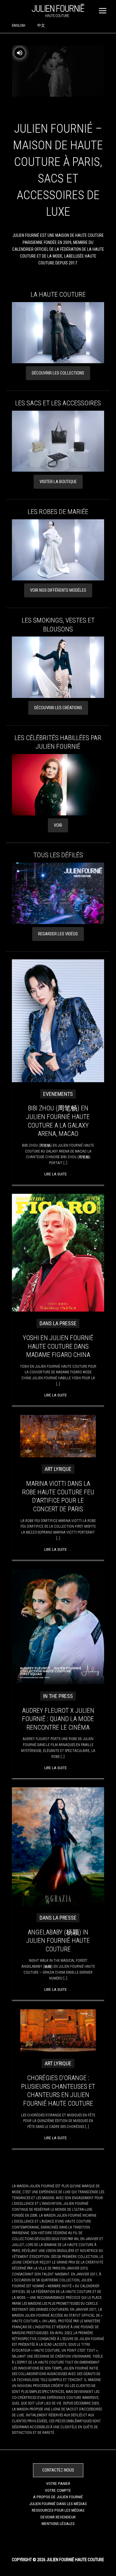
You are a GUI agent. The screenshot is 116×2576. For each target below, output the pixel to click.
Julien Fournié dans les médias (58, 2504)
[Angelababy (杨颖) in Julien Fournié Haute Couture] (58, 1846)
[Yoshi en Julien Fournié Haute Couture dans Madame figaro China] (58, 1252)
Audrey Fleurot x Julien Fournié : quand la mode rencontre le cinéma (58, 1719)
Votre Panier (58, 2483)
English (19, 25)
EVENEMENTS (58, 1094)
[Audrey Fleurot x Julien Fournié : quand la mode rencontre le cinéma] (58, 1626)
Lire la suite (58, 1174)
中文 (41, 25)
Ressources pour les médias (58, 2510)
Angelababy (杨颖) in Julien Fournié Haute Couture (58, 1941)
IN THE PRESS (58, 1696)
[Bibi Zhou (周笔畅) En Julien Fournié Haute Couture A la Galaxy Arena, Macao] (58, 1020)
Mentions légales (58, 2523)
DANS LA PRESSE (58, 1323)
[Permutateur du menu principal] (103, 11)
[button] (58, 373)
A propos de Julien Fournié (58, 2497)
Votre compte (58, 2490)
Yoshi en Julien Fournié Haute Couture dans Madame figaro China (58, 1346)
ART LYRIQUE (58, 1469)
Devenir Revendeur (58, 2517)
